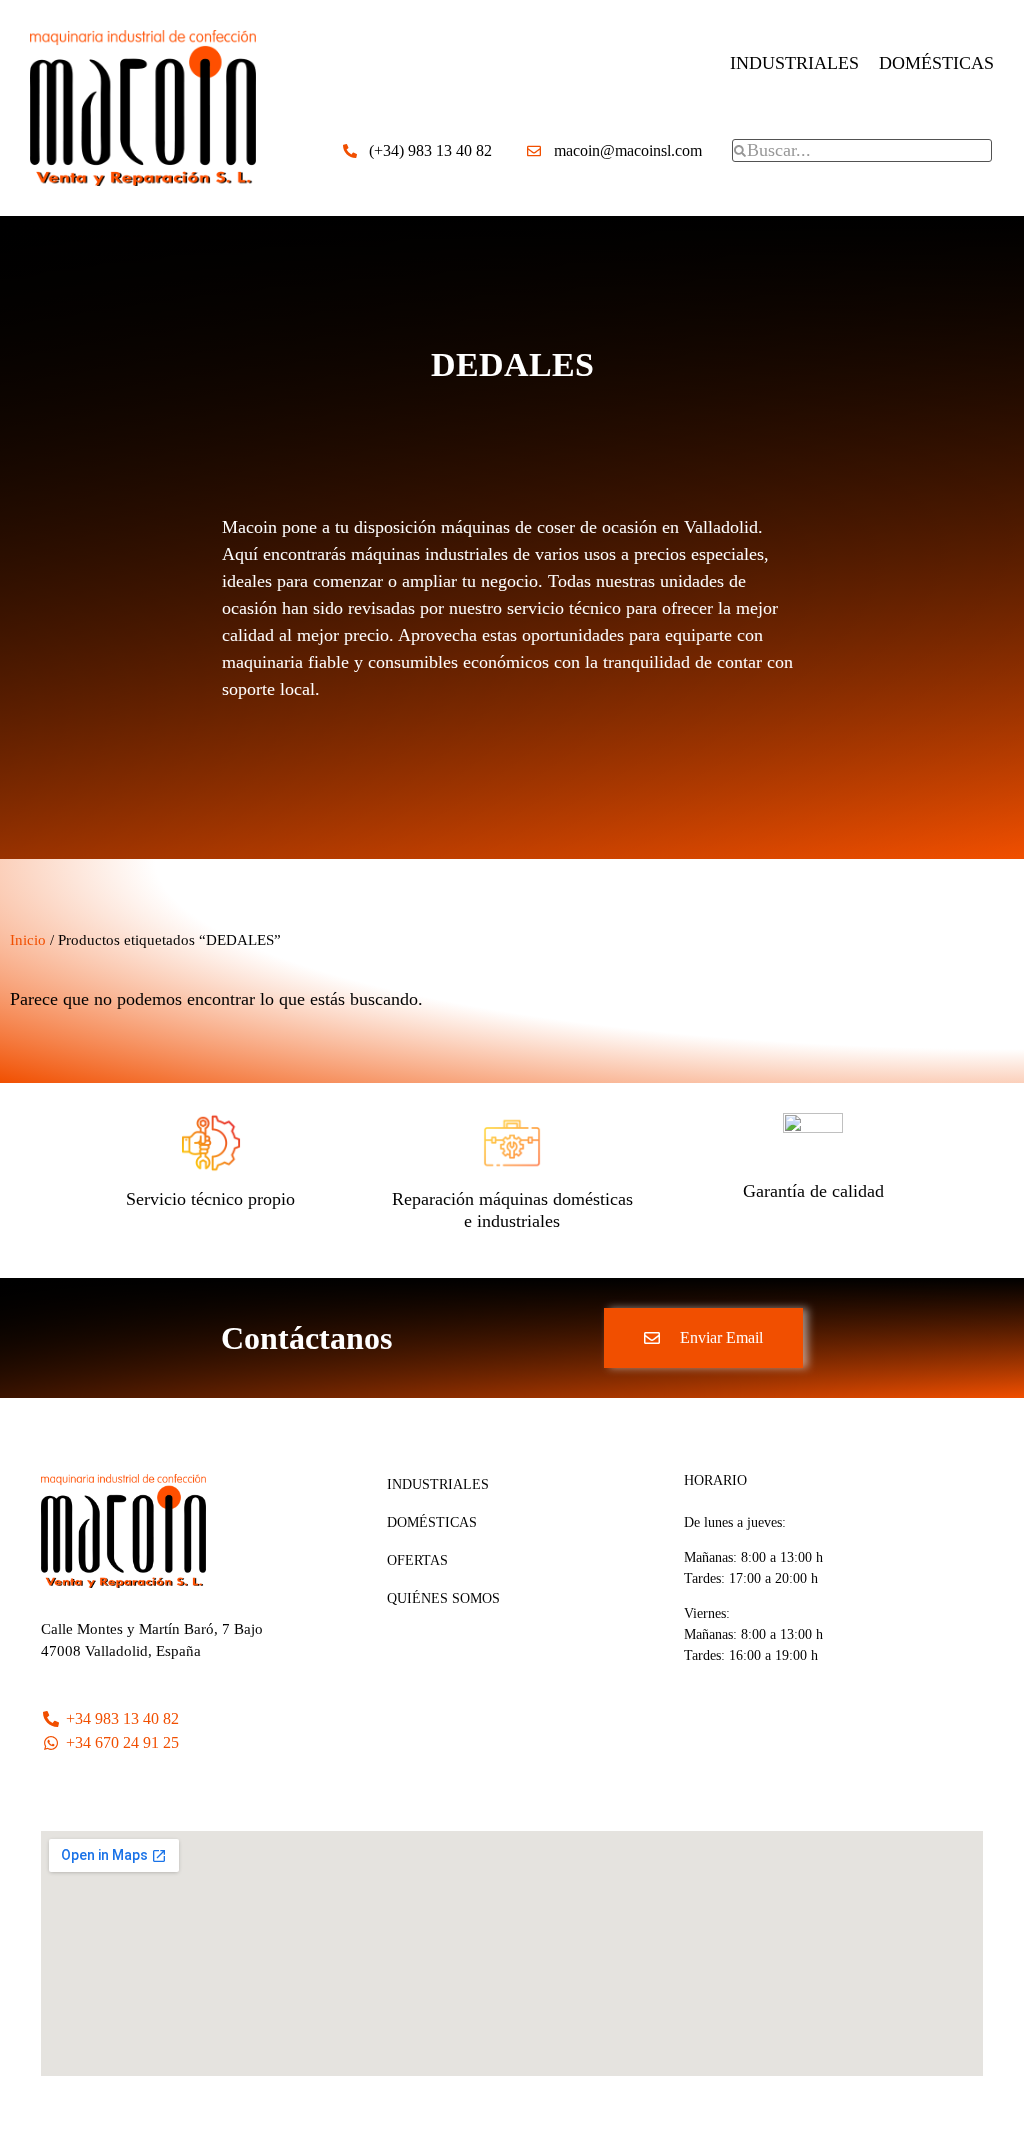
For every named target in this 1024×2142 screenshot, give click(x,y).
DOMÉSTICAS (936, 63)
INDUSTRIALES (794, 63)
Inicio (28, 940)
